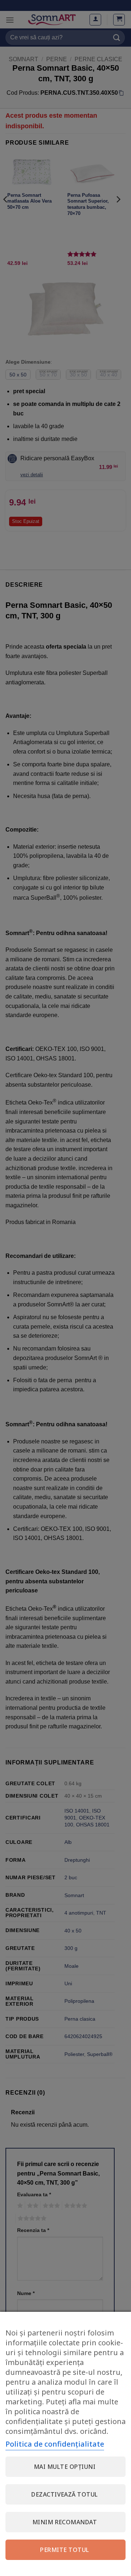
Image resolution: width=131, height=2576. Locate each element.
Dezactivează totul (65, 2494)
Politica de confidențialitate (55, 2444)
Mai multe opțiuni (65, 2467)
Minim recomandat (65, 2522)
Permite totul (64, 2550)
